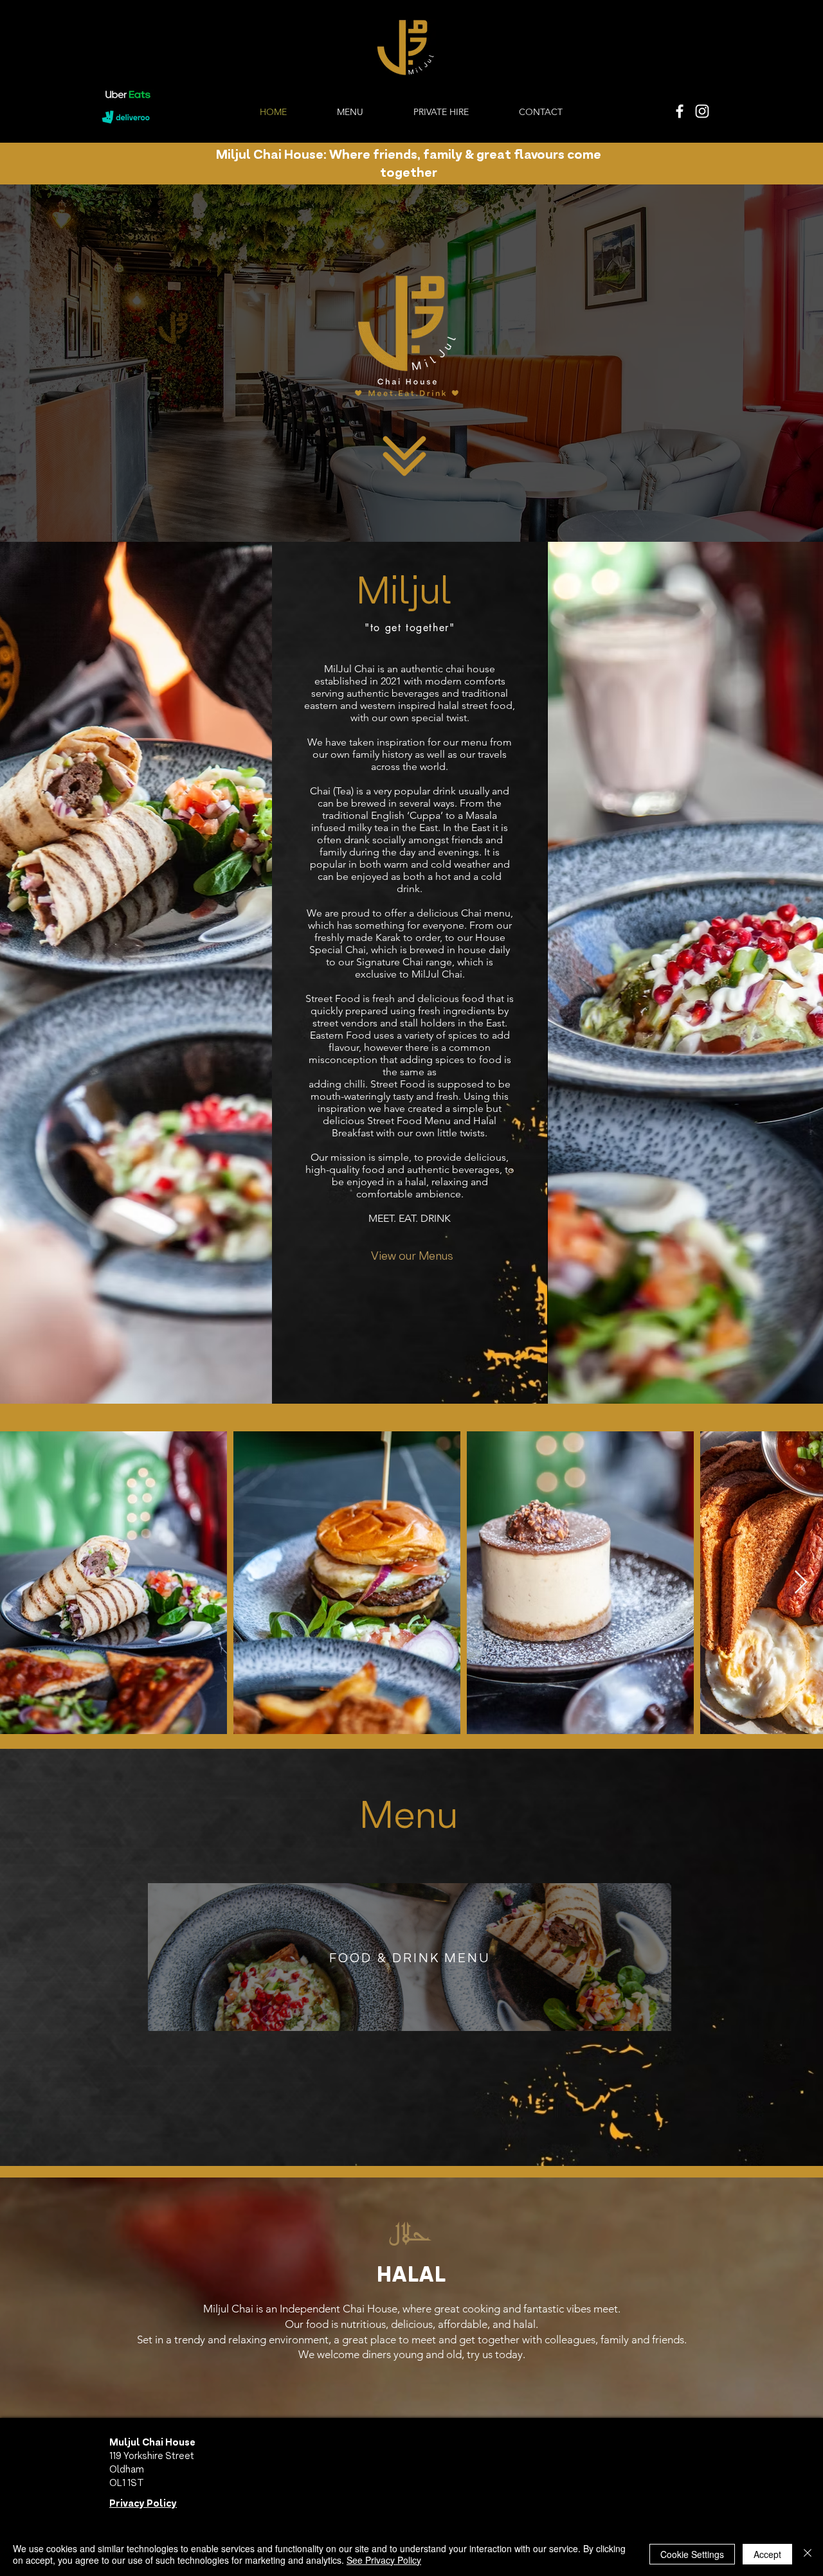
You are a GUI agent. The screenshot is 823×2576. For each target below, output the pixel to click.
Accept (767, 2554)
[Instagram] (702, 111)
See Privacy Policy (384, 2560)
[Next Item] (801, 1583)
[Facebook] (680, 111)
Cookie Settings (692, 2554)
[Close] (808, 2554)
